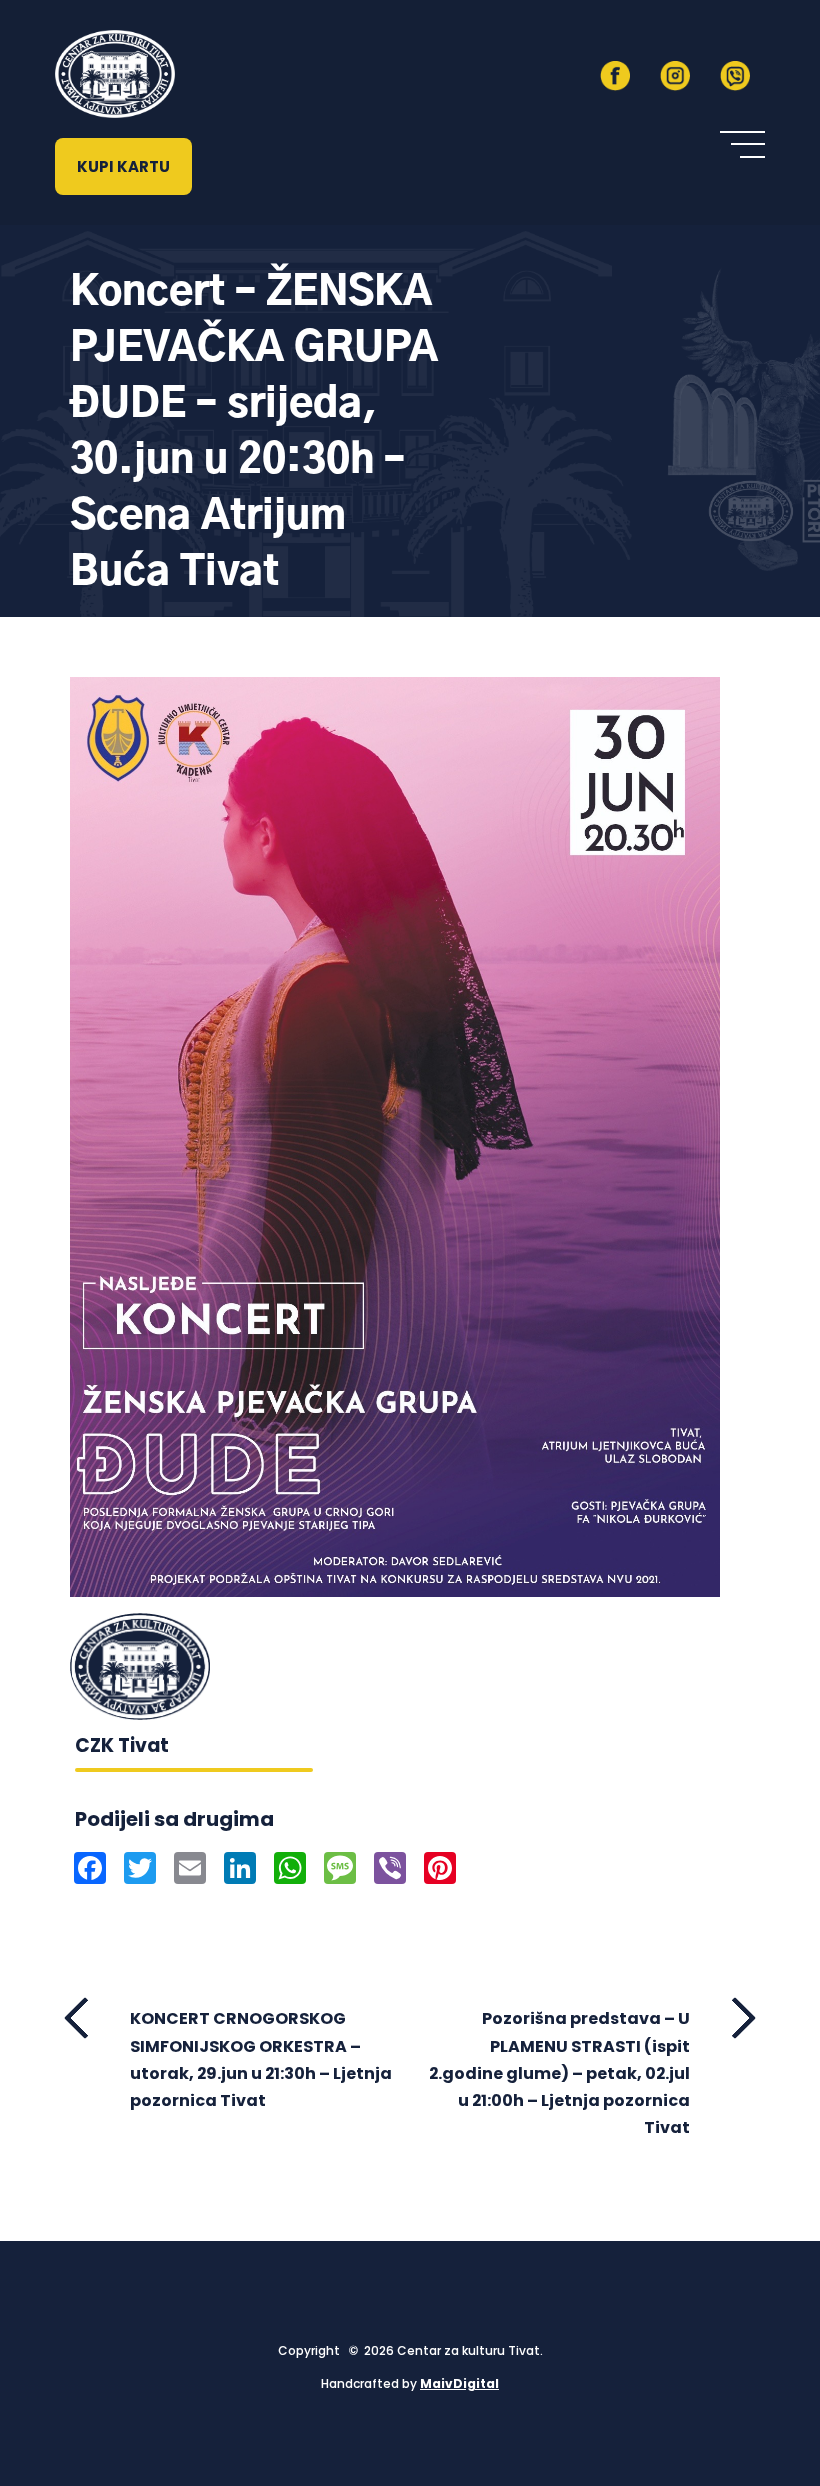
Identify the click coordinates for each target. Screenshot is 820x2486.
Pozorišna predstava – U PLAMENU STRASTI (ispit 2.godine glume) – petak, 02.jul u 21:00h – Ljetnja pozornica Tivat (559, 2073)
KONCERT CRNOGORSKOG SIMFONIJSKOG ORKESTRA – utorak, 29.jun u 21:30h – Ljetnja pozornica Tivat (261, 2059)
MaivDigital (459, 2383)
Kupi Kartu (123, 166)
